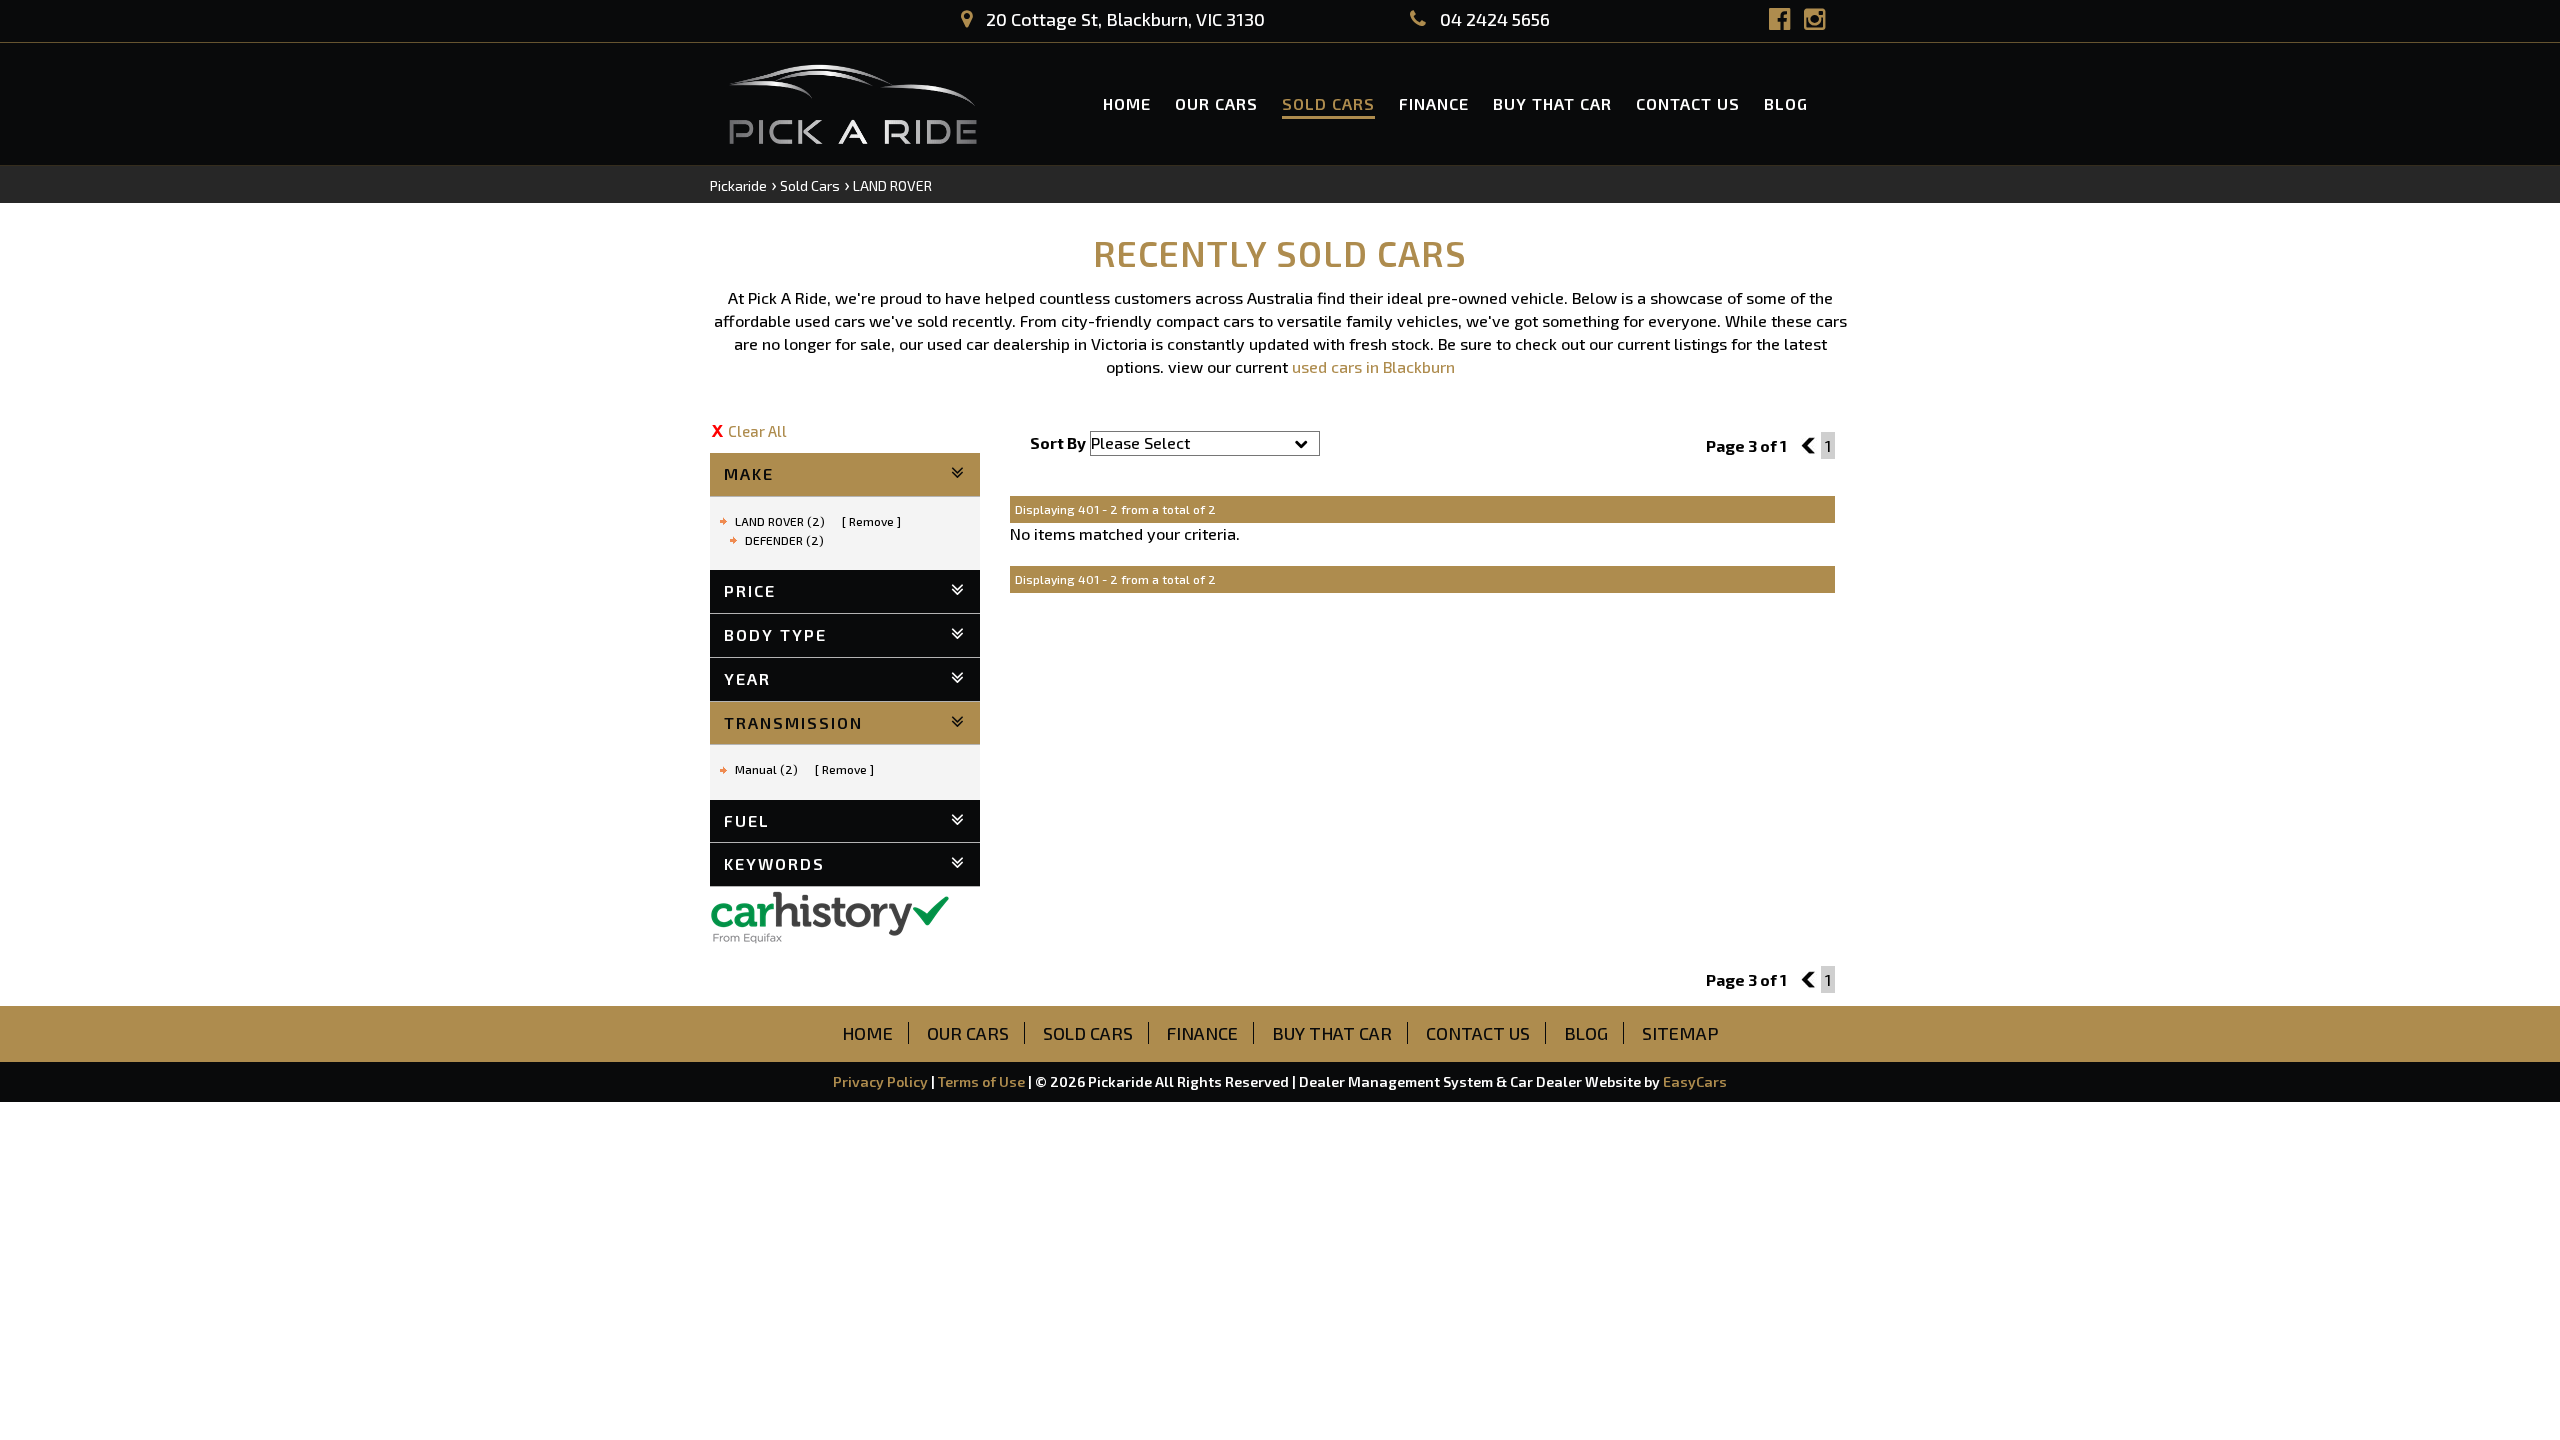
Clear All (757, 431)
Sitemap (1680, 1033)
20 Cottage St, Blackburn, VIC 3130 (1123, 19)
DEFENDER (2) (784, 540)
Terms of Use (983, 1081)
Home (1127, 103)
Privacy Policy (882, 1081)
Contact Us (1688, 103)
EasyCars (1695, 1081)
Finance (1434, 103)
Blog (1786, 103)
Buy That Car (1552, 103)
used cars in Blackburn (1373, 366)
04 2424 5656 (1493, 19)
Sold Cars (1328, 103)
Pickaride (738, 185)
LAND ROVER (892, 185)
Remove (871, 521)
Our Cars (1216, 103)
